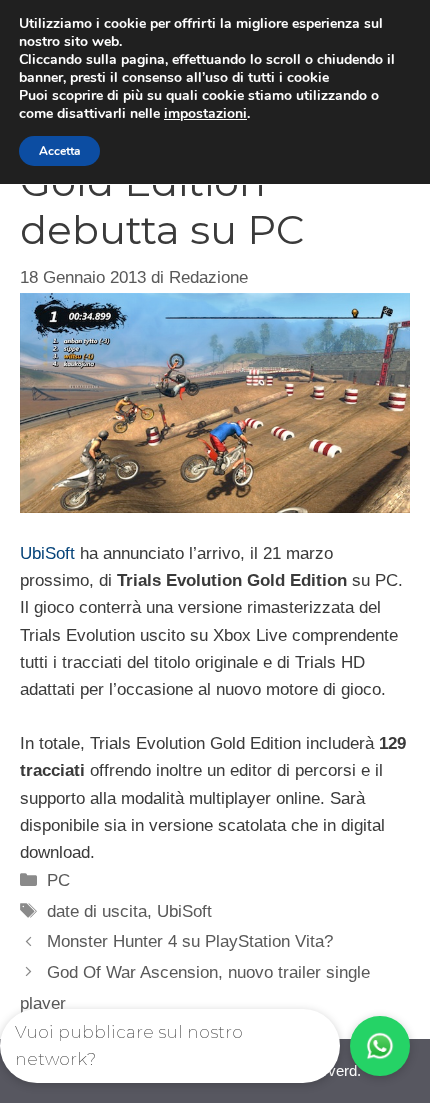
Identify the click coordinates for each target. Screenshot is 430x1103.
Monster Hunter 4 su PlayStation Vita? (190, 941)
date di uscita (97, 911)
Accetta (59, 151)
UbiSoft (47, 553)
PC (58, 880)
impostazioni (205, 114)
